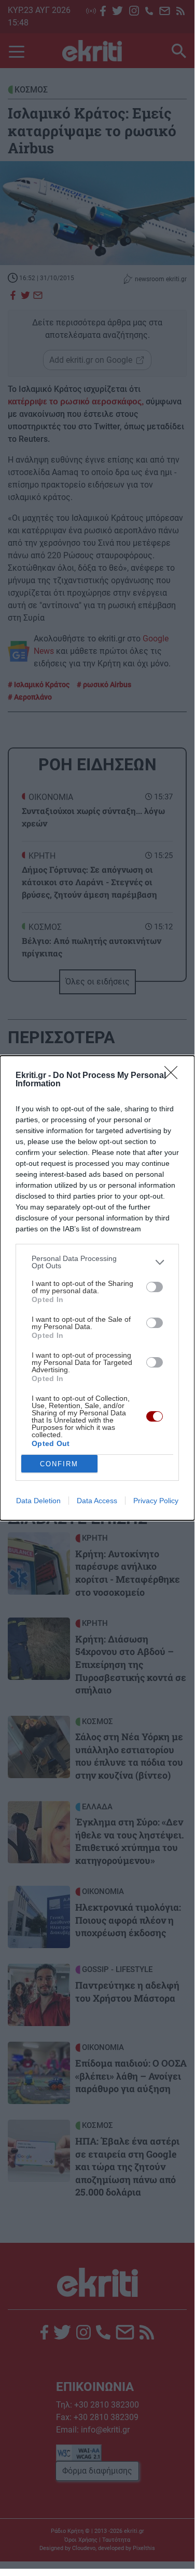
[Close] (174, 1076)
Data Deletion (38, 1501)
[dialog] (97, 1288)
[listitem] (97, 1262)
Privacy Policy (156, 1501)
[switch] (155, 1287)
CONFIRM (59, 1464)
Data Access (97, 1501)
